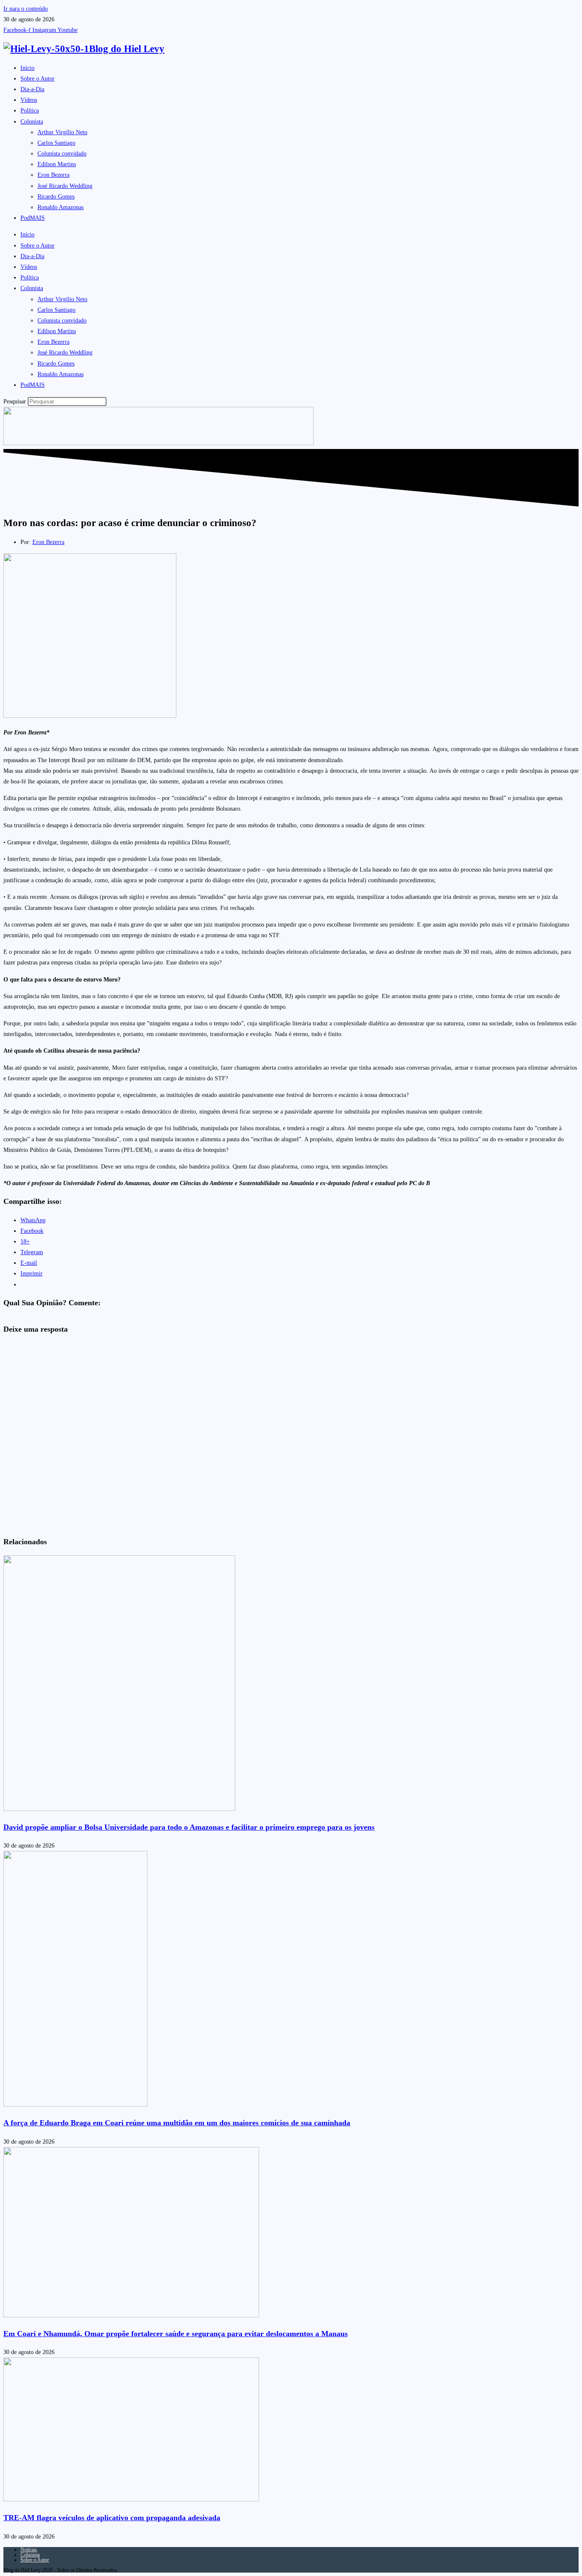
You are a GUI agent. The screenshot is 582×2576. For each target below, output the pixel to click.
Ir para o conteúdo (26, 9)
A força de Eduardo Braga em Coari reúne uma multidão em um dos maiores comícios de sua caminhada (177, 2123)
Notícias (29, 2550)
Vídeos (29, 100)
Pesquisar (15, 402)
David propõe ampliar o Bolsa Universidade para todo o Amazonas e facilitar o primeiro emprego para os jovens (189, 1827)
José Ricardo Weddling (65, 186)
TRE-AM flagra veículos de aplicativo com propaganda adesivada (112, 2518)
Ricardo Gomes (56, 197)
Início (27, 68)
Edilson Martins (57, 164)
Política (30, 111)
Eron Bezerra (53, 175)
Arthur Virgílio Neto (62, 132)
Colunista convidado (62, 154)
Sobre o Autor (37, 79)
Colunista (32, 122)
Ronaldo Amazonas (61, 207)
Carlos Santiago (56, 143)
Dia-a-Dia (32, 89)
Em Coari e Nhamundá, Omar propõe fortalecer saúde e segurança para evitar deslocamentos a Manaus (176, 2334)
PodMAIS (33, 218)
